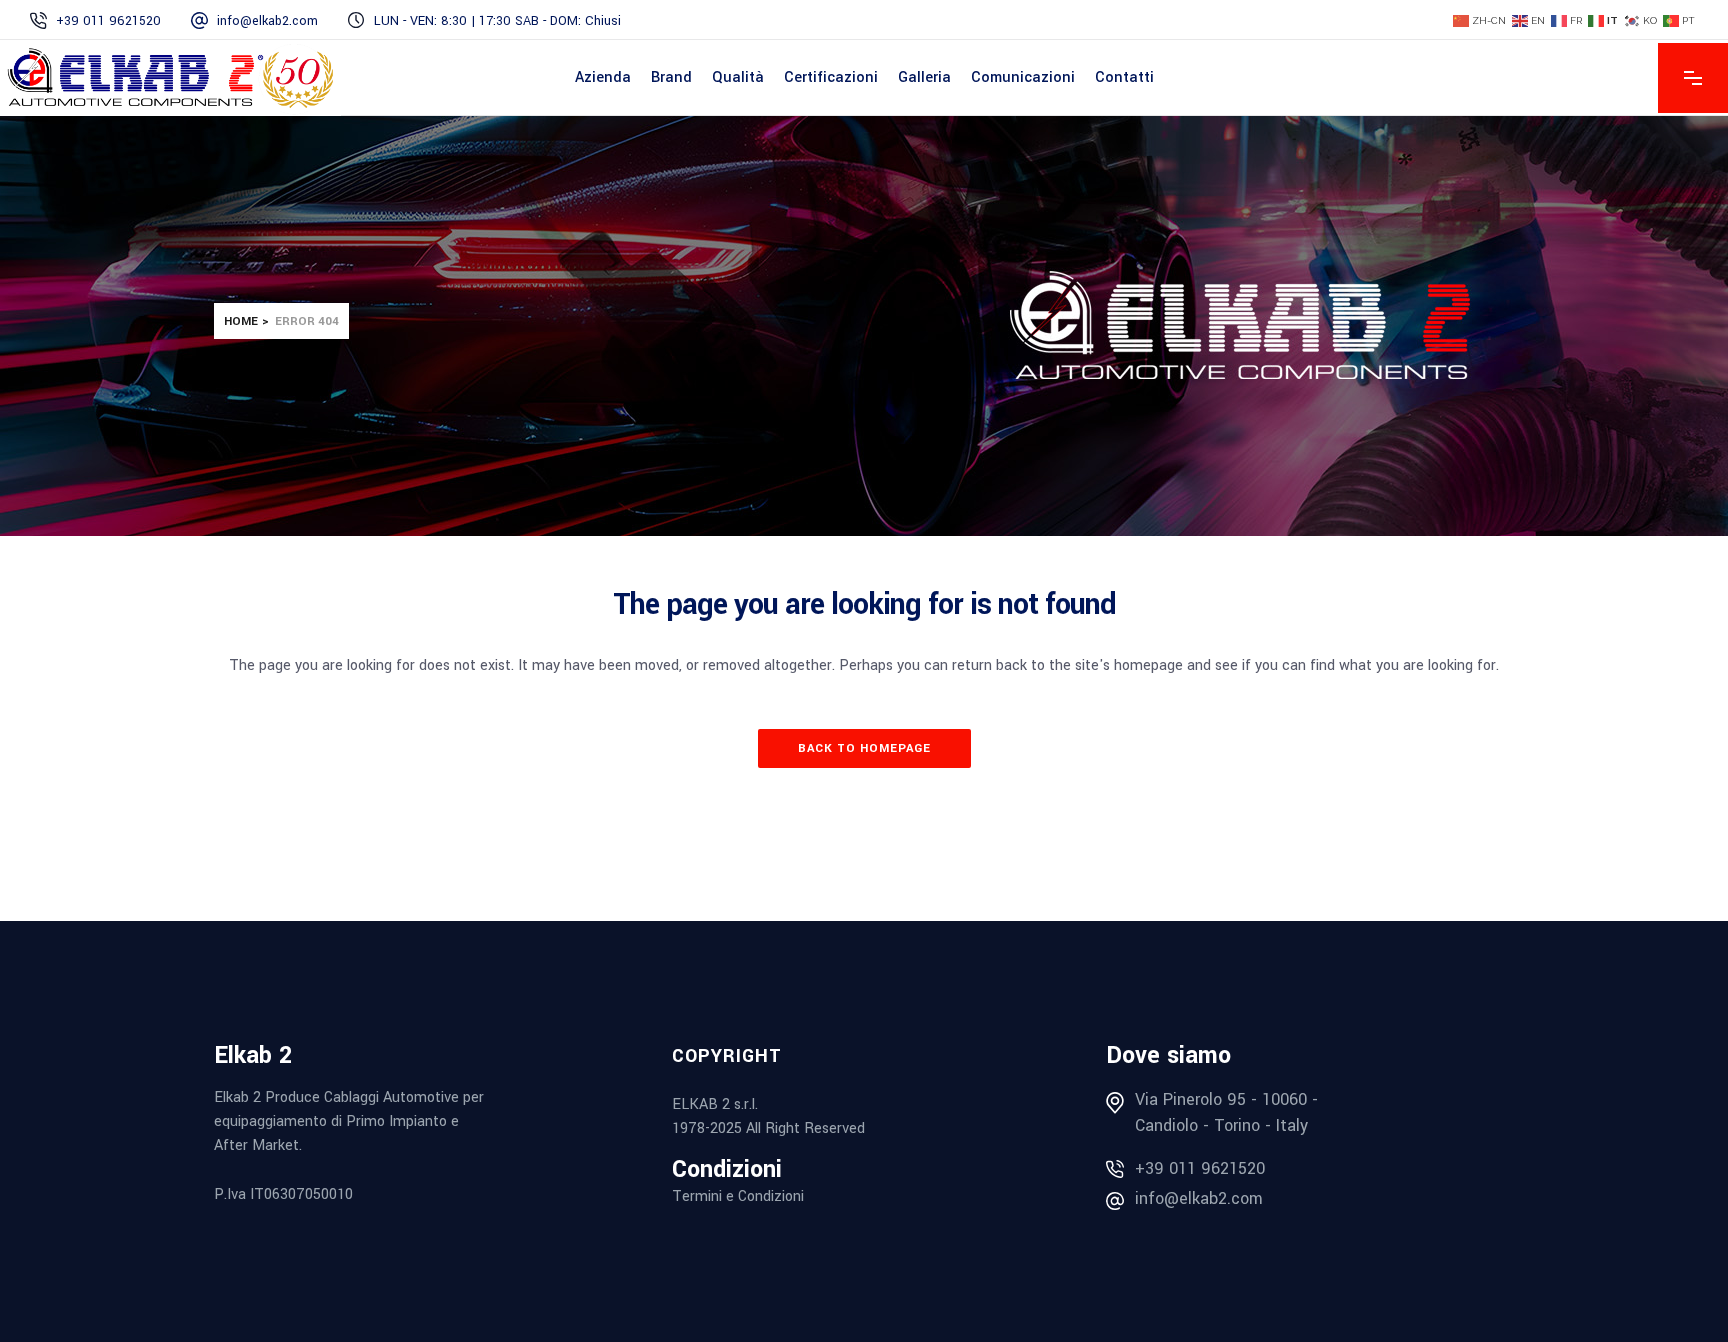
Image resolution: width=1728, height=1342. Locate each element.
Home (241, 321)
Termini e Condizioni (738, 1196)
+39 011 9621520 (1200, 1168)
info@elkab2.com (1199, 1198)
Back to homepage (864, 748)
